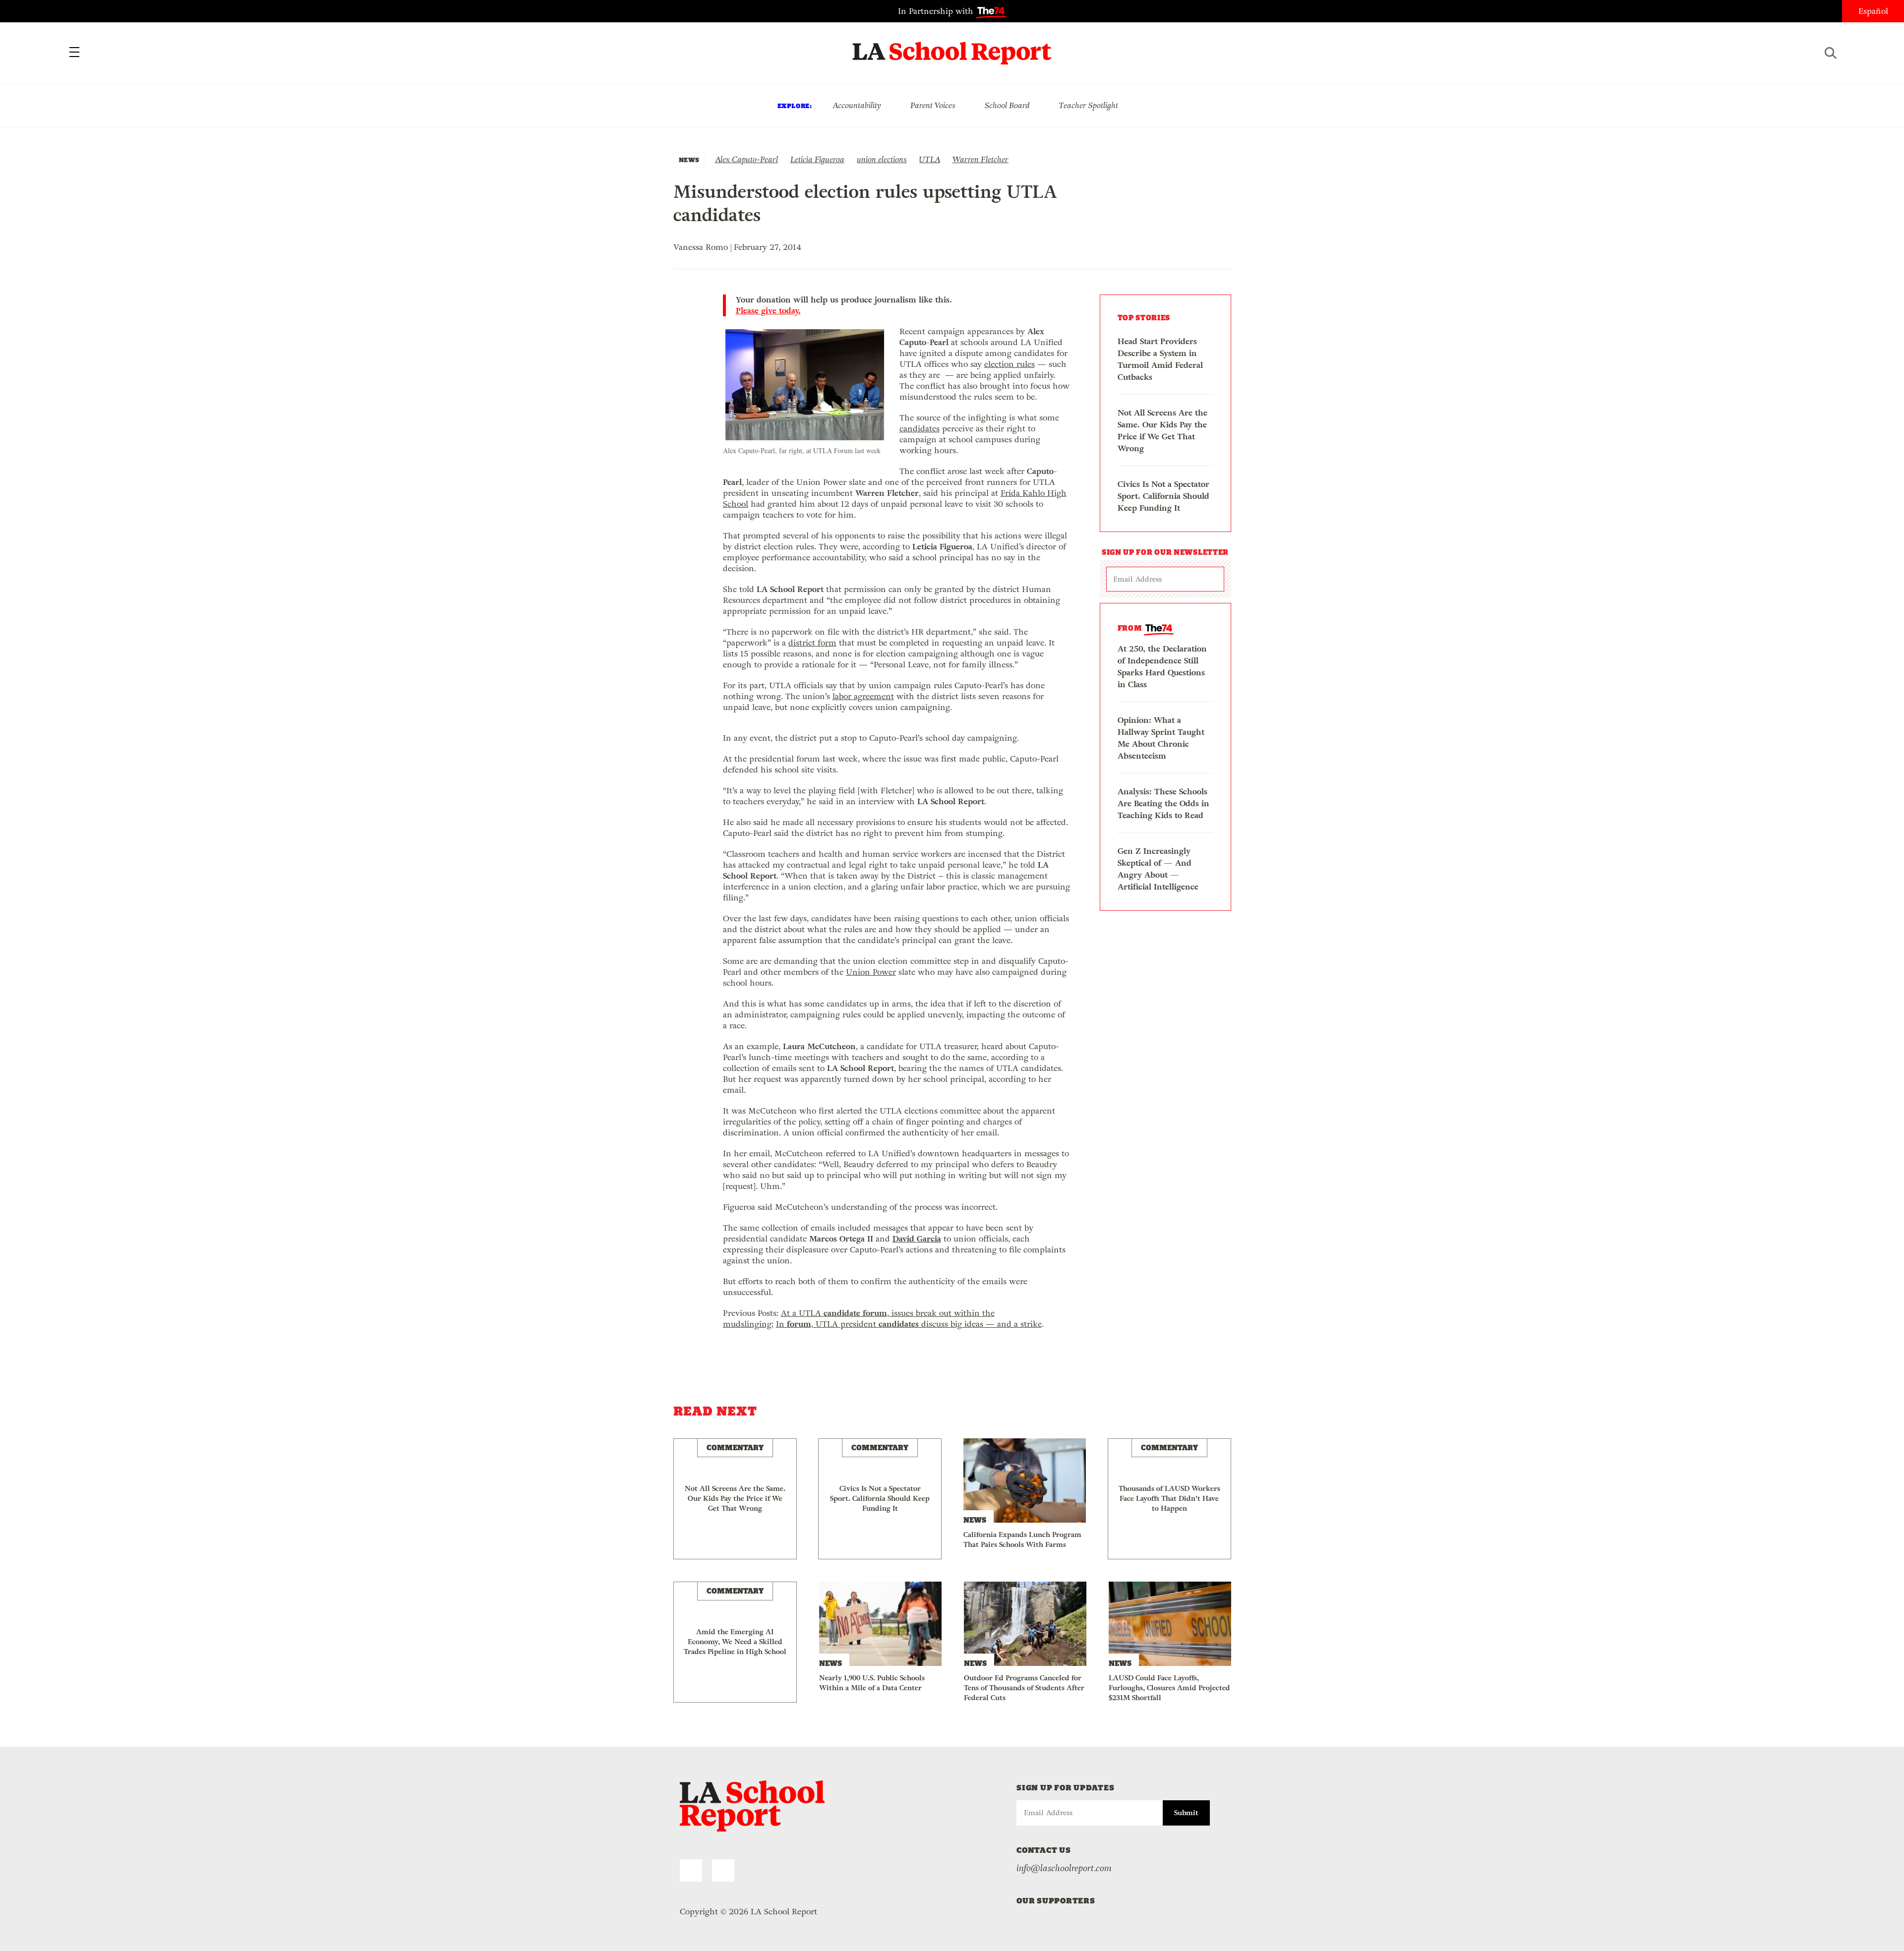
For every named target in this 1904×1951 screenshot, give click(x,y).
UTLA (930, 159)
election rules (1010, 364)
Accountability (857, 105)
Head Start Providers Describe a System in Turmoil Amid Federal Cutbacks (1160, 359)
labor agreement (863, 696)
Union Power (871, 972)
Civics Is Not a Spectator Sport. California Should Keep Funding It (1163, 496)
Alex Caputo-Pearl (746, 159)
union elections (882, 159)
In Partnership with (937, 11)
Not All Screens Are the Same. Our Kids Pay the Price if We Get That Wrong (1162, 431)
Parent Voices (933, 105)
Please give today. (768, 311)
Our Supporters (1056, 1901)
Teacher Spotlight (1089, 105)
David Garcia (917, 1239)
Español (1873, 11)
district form (812, 643)
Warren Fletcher (981, 159)
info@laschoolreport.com (1064, 1868)
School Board (1007, 105)
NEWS (689, 160)
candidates (920, 429)
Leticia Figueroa (817, 159)
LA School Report (952, 47)
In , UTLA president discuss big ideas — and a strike (909, 1324)
